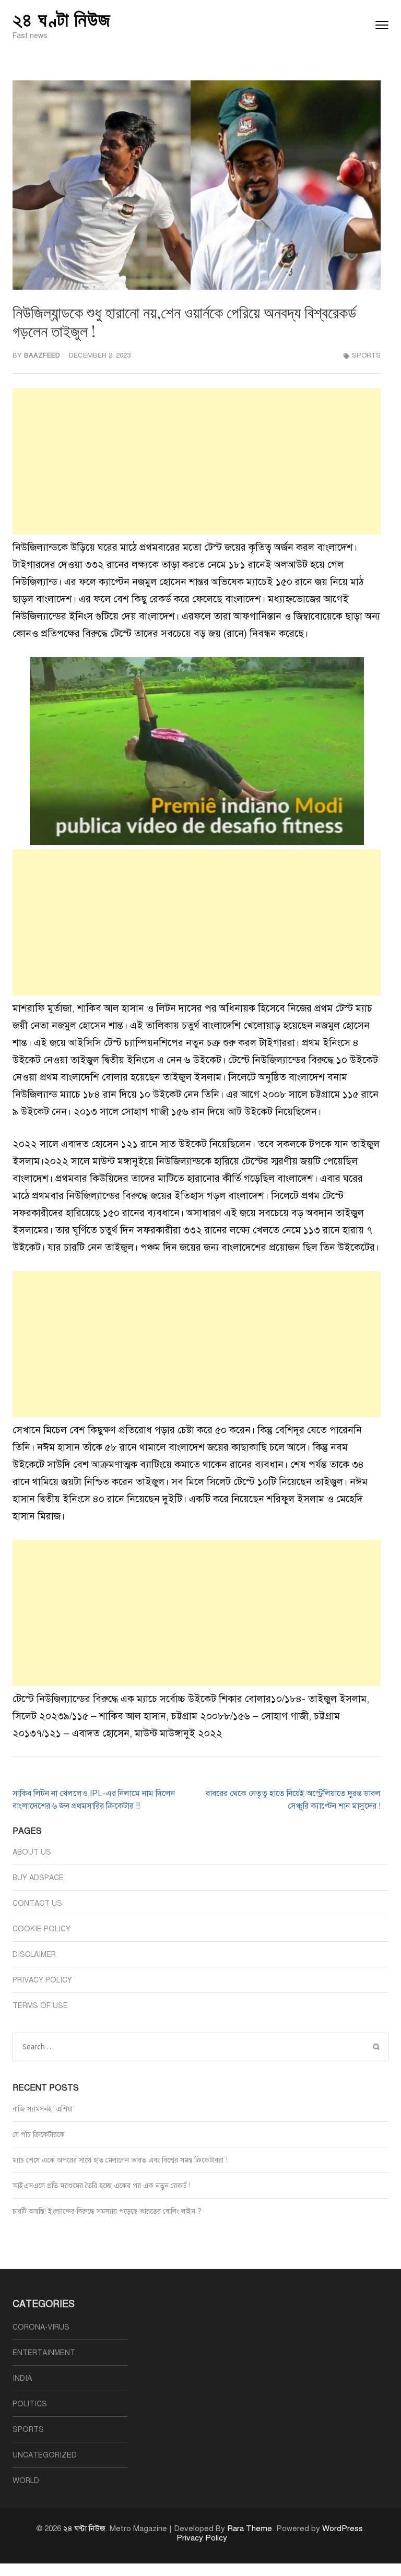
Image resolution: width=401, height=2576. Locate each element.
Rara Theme (250, 2528)
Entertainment (44, 2353)
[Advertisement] (197, 461)
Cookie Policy (42, 1929)
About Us (32, 1852)
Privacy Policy (42, 1980)
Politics (30, 2404)
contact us (37, 1903)
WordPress (343, 2528)
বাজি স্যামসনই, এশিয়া (43, 2109)
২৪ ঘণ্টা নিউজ (62, 19)
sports (366, 355)
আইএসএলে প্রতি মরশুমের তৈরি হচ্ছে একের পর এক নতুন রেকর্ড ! (102, 2186)
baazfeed (42, 355)
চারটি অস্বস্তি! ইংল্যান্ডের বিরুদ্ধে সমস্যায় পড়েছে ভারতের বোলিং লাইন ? (107, 2211)
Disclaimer (34, 1955)
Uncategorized (45, 2455)
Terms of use (40, 2006)
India (22, 2378)
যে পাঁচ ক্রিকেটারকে (39, 2135)
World (26, 2481)
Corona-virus (41, 2327)
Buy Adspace (38, 1878)
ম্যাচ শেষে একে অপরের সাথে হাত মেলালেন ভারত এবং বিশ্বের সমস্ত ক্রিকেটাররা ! (120, 2160)
